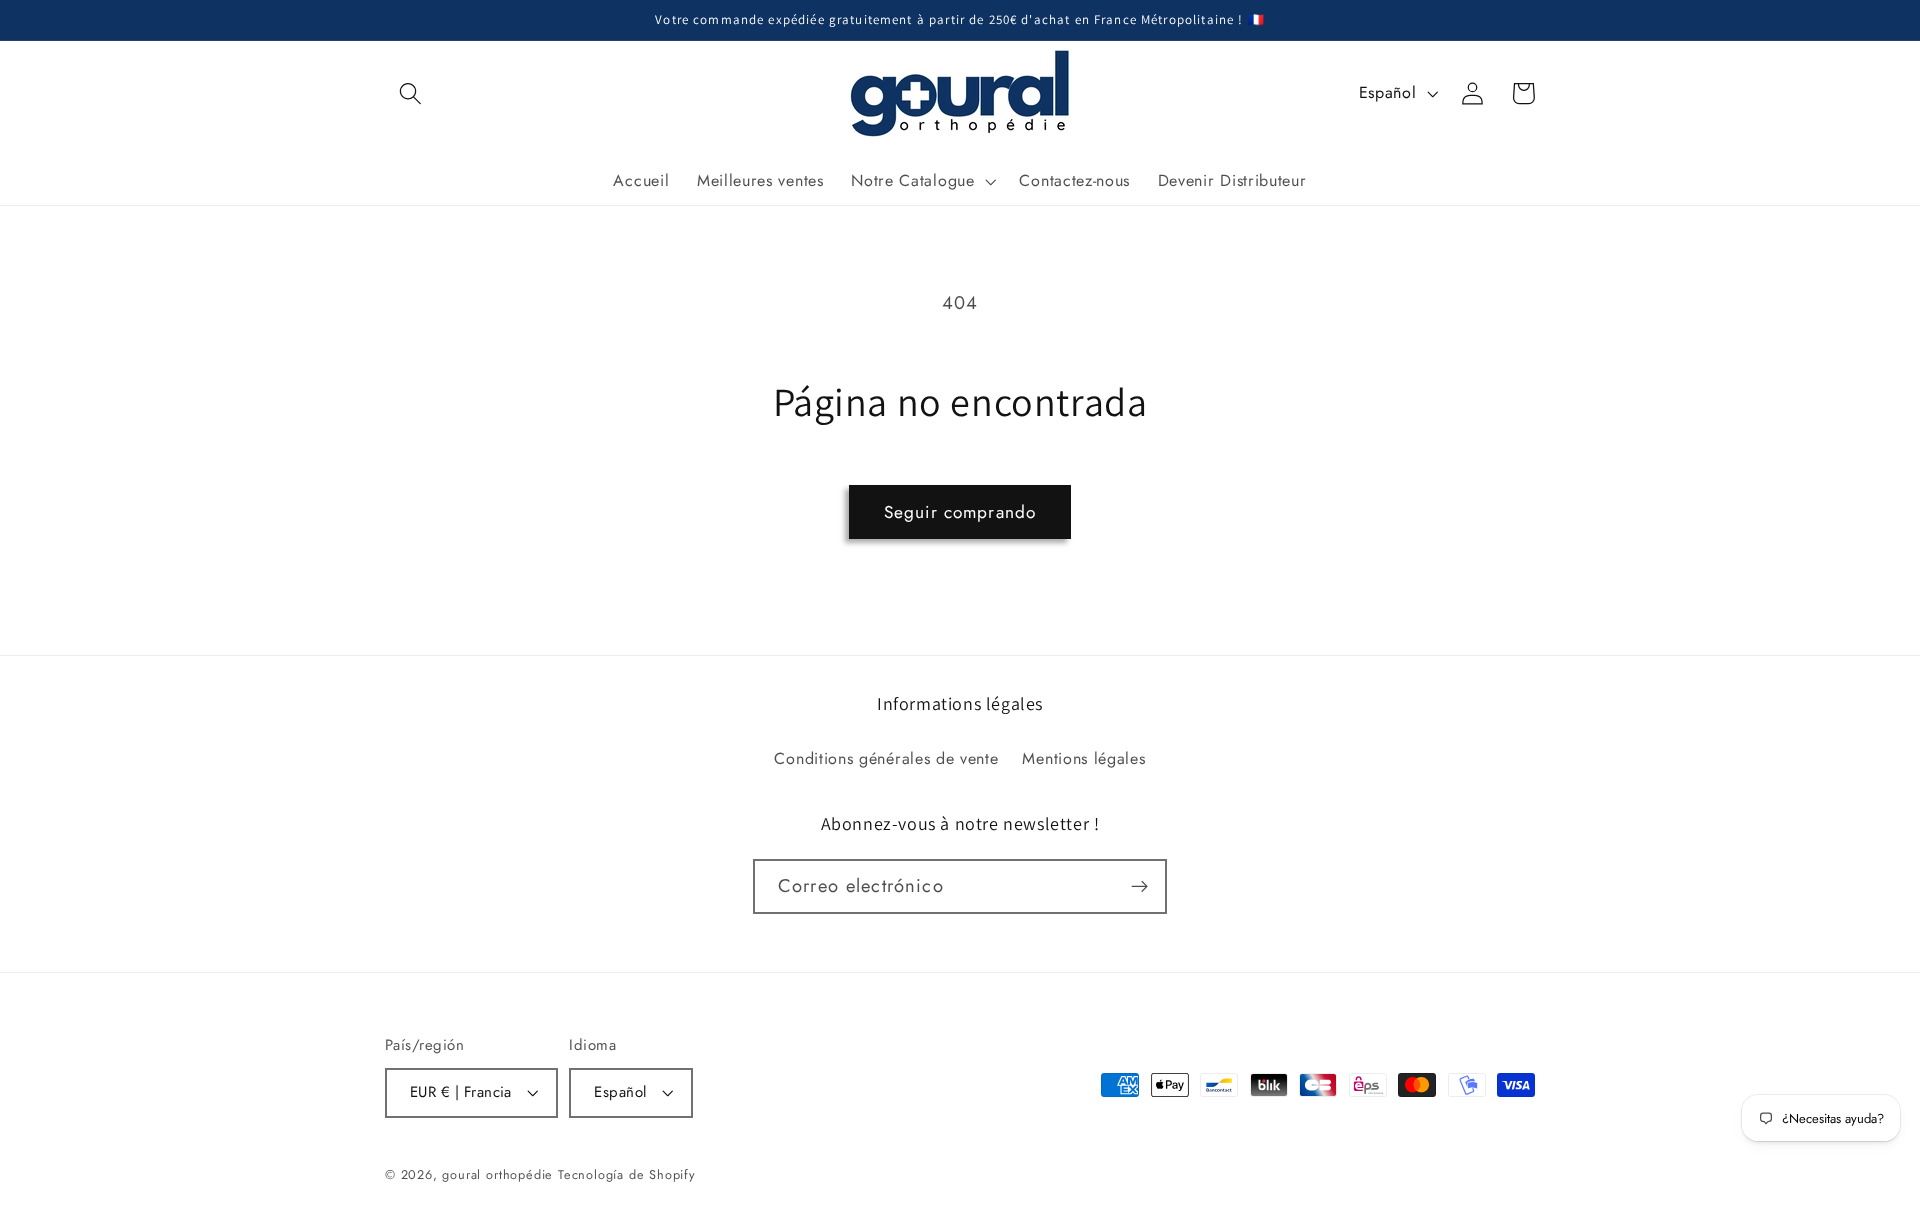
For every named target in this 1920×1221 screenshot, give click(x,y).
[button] (410, 93)
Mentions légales (1083, 758)
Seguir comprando (960, 512)
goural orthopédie (497, 1174)
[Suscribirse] (1139, 887)
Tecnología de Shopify (627, 1174)
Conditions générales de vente (886, 758)
